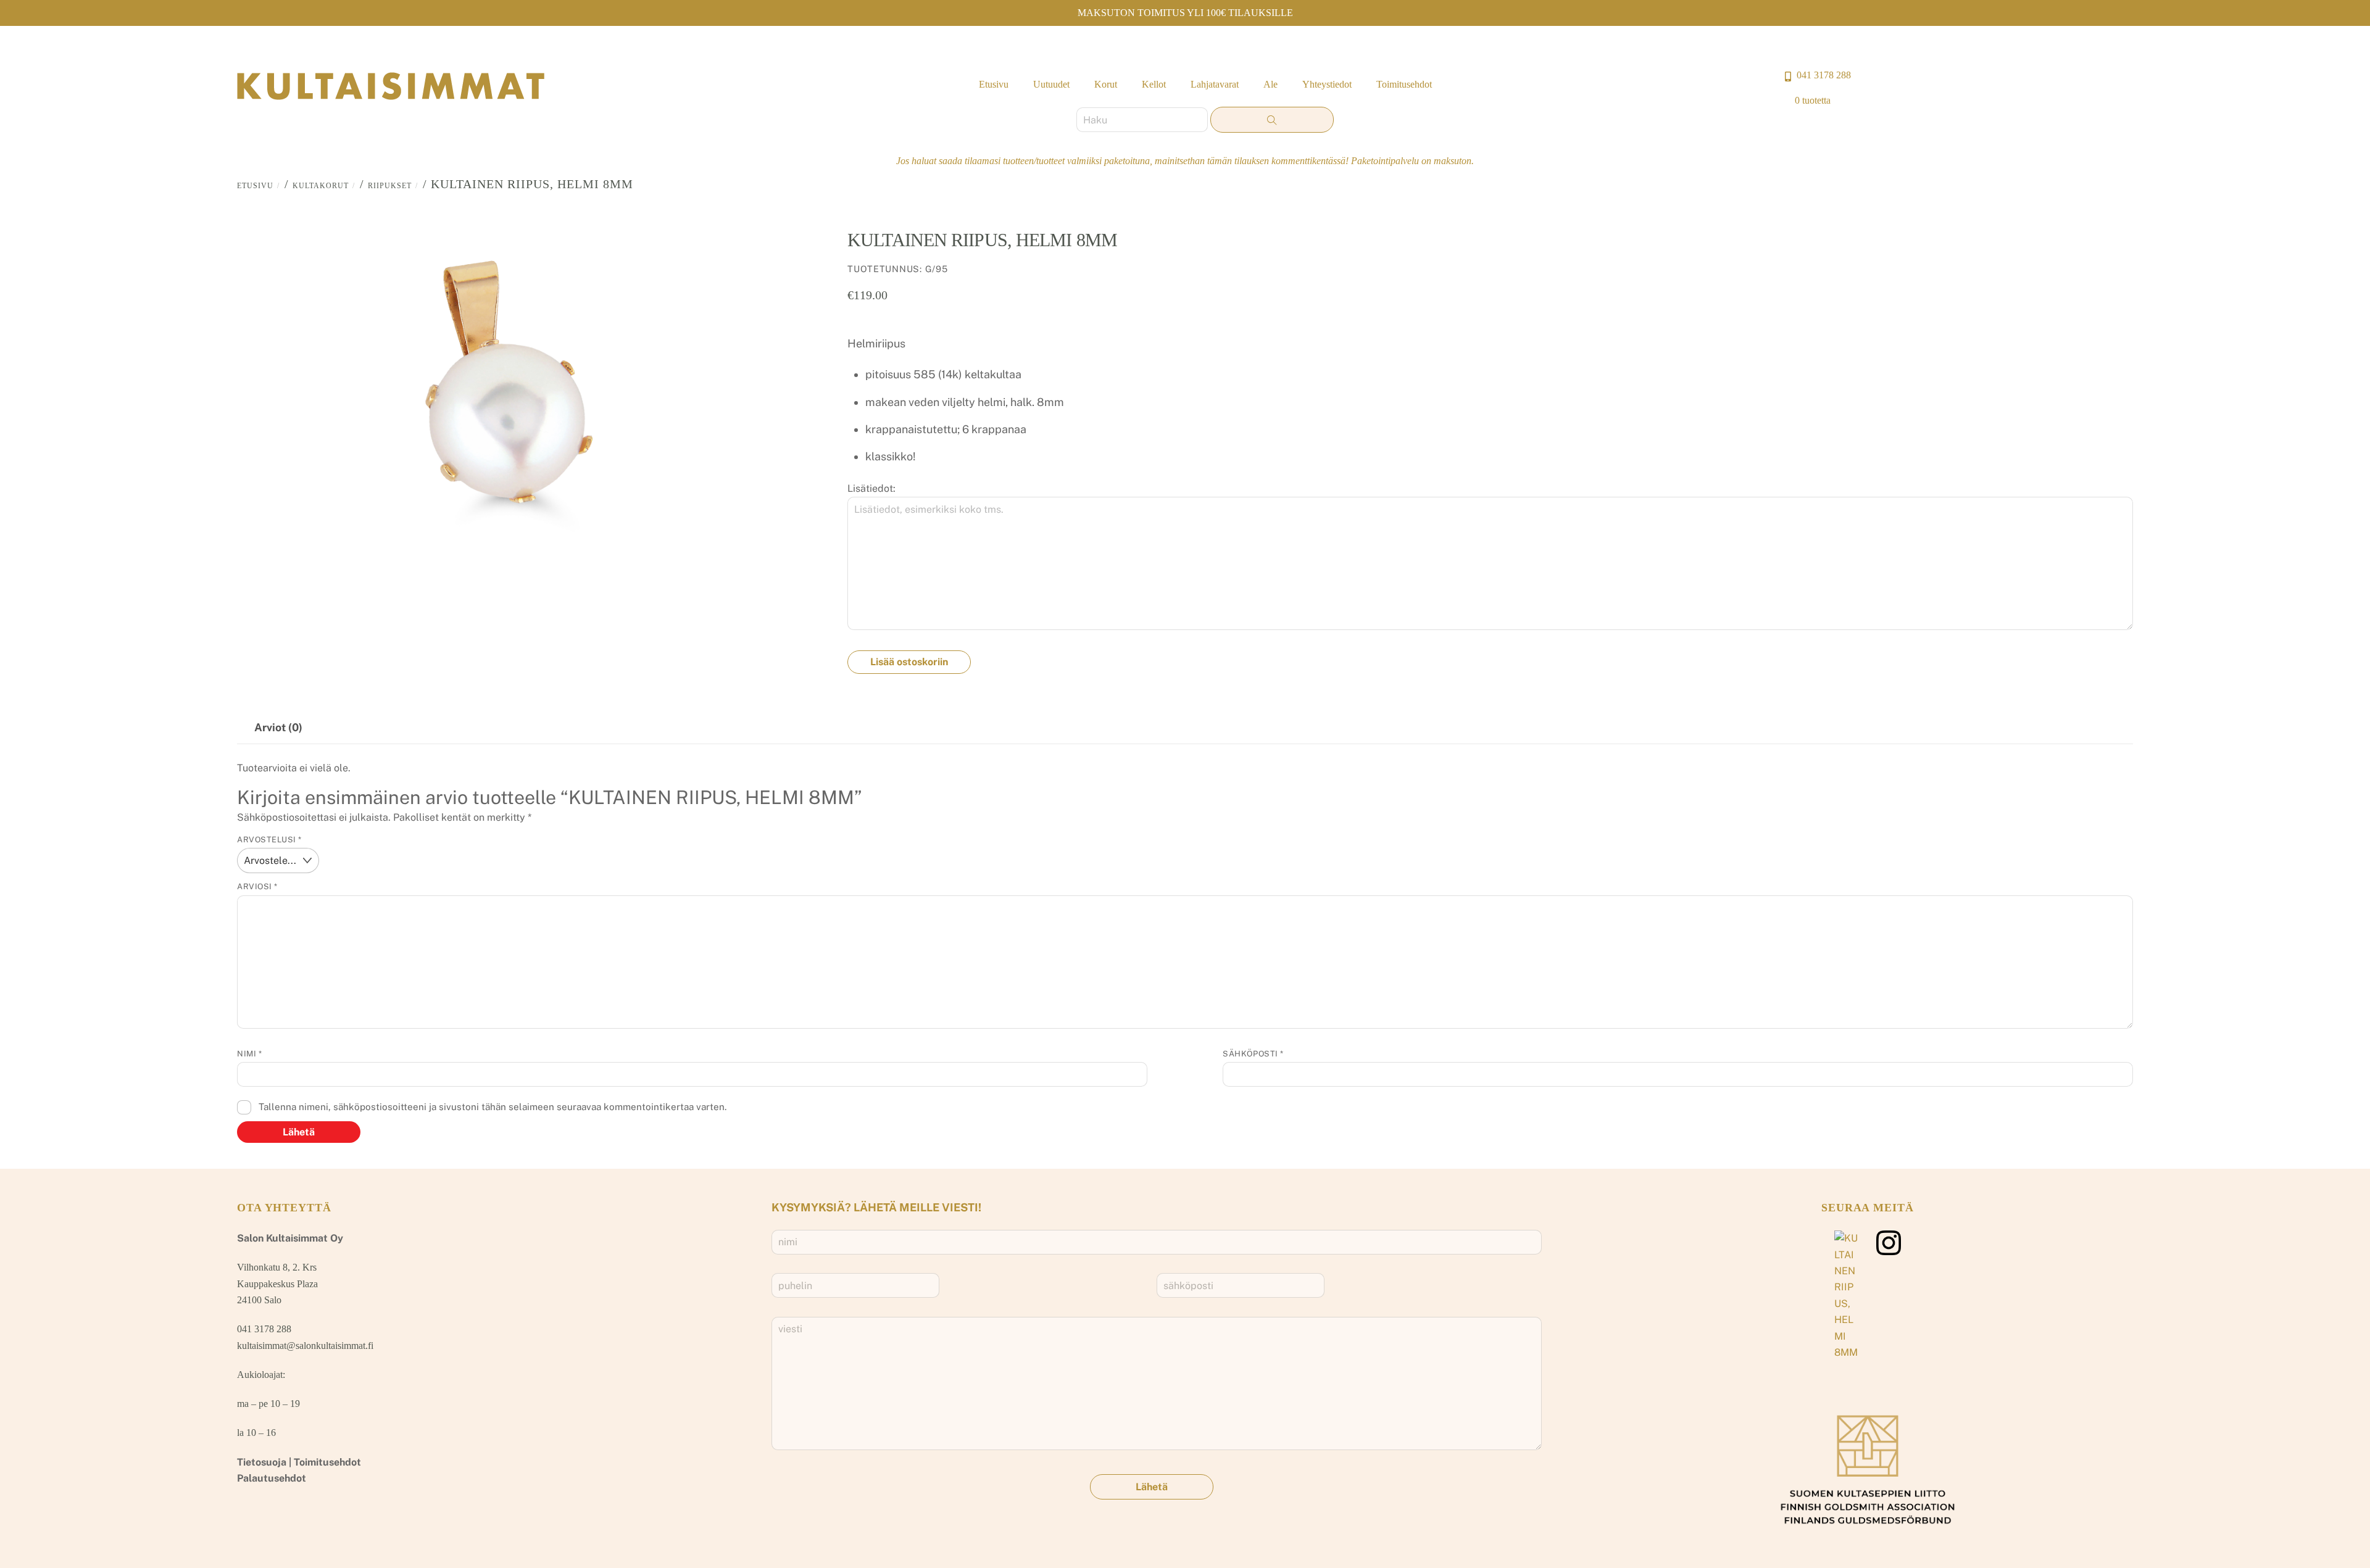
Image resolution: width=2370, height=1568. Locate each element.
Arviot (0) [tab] (278, 727)
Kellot (1154, 84)
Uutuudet (1051, 84)
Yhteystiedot (1327, 84)
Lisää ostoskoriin (909, 662)
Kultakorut (321, 186)
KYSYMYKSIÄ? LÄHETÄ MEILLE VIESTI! (876, 1207)
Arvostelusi (269, 840)
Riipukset (390, 186)
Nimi (249, 1054)
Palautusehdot (272, 1478)
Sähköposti (1253, 1054)
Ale (1270, 84)
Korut (1106, 84)
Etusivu (994, 84)
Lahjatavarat (1215, 84)
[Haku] (1272, 120)
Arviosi (257, 886)
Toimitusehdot (1404, 84)
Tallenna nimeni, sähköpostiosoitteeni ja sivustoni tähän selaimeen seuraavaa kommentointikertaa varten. (493, 1107)
